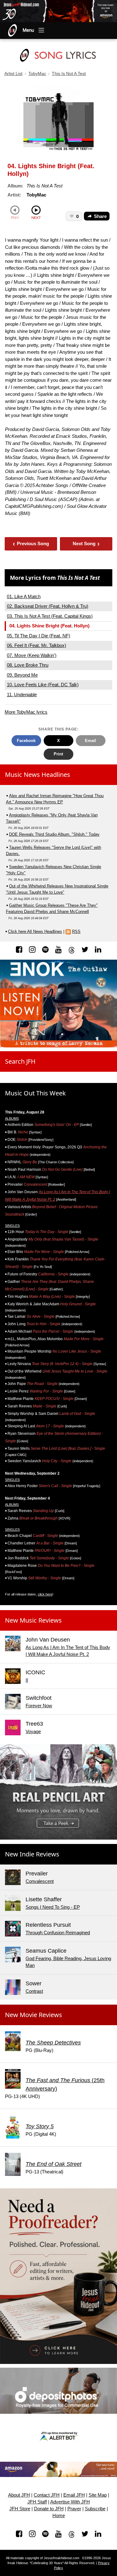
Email (90, 741)
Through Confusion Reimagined (58, 1933)
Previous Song (31, 544)
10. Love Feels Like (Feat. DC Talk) (43, 685)
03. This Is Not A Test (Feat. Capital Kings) (50, 616)
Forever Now (39, 1706)
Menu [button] (28, 30)
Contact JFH (47, 2495)
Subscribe (95, 2509)
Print (58, 754)
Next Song (86, 544)
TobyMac (37, 74)
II (27, 1680)
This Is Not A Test (69, 74)
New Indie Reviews (32, 1854)
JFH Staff (37, 2502)
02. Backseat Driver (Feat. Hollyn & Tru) (48, 606)
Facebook (26, 741)
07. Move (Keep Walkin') (32, 655)
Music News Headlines (38, 775)
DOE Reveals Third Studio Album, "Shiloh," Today (54, 834)
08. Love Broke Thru (28, 665)
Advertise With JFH (70, 2502)
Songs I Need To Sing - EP (53, 1907)
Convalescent (40, 1881)
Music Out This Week (35, 1093)
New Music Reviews (33, 1620)
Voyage (33, 1731)
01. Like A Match (24, 596)
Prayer (74, 2509)
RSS (76, 931)
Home (59, 2516)
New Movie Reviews (34, 2015)
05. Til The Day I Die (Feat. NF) (39, 636)
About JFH (19, 2495)
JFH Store (20, 2509)
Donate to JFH (49, 2509)
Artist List (13, 74)
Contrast (34, 1991)
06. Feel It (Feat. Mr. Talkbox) (37, 645)
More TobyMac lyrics (26, 712)
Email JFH (74, 2495)
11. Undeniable (22, 695)
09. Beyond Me (22, 675)
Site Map (98, 2495)
